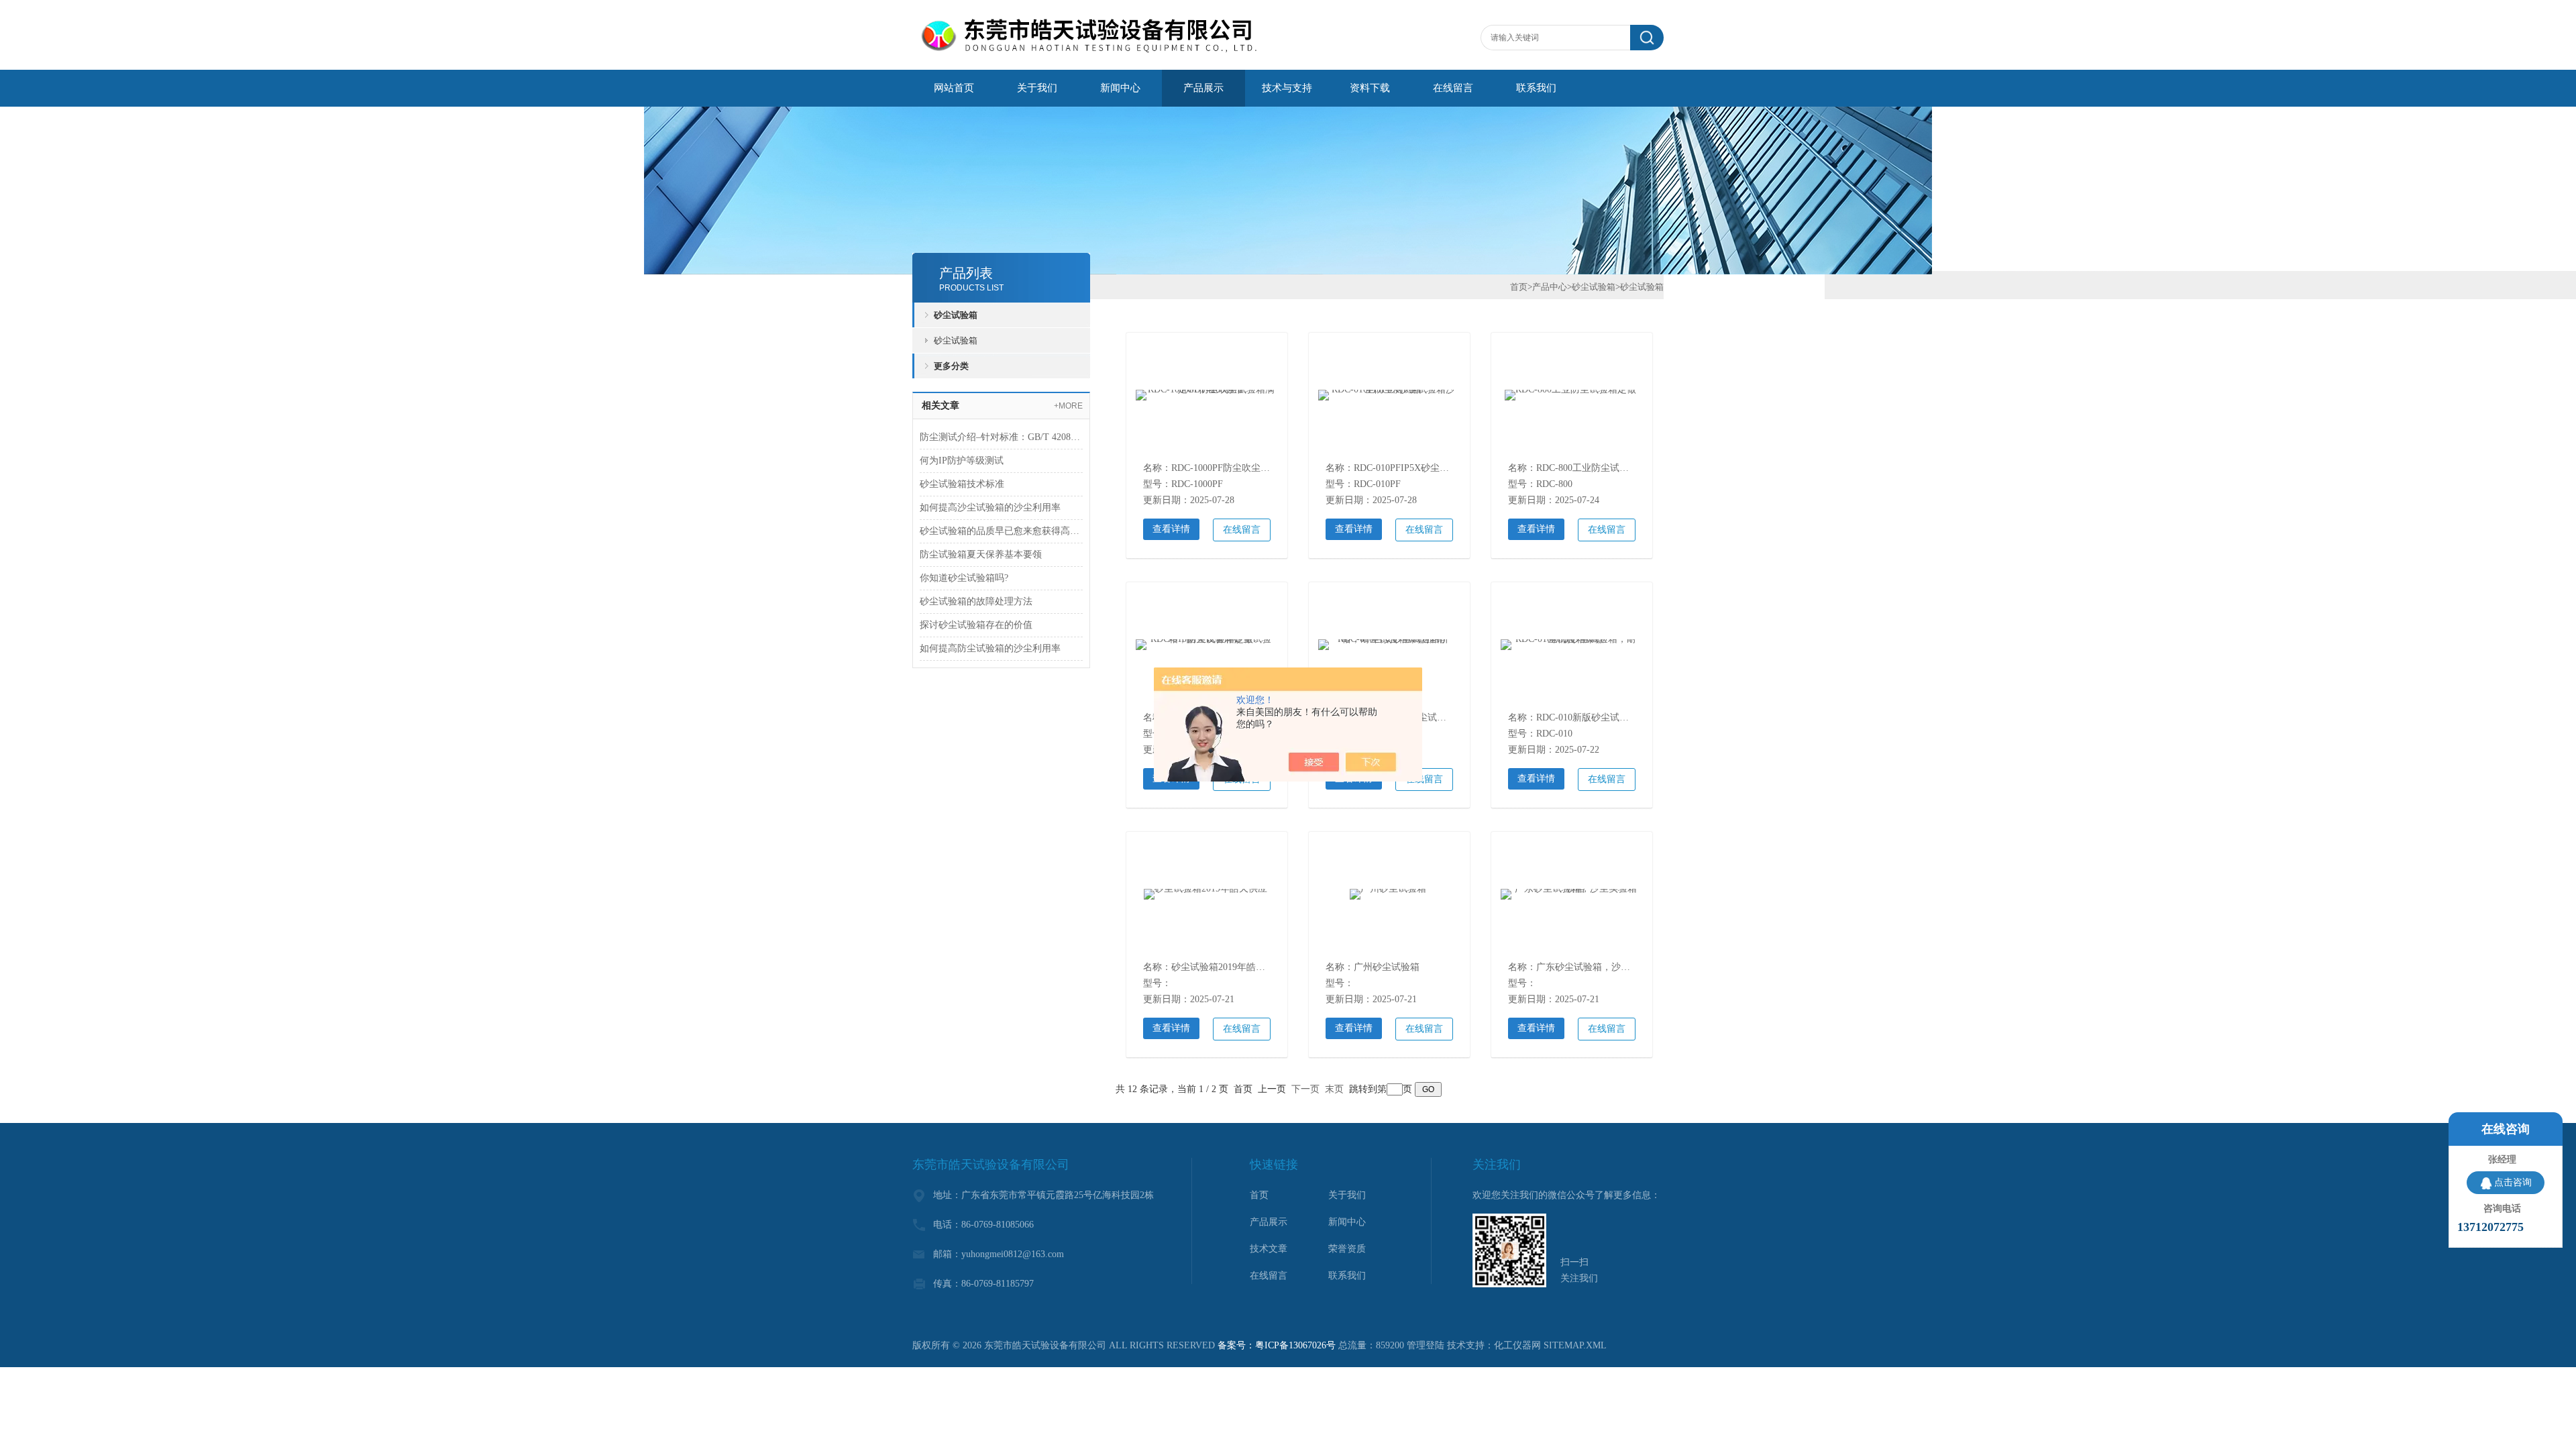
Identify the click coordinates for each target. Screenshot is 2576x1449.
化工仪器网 (1517, 1345)
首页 (1519, 287)
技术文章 (1269, 1249)
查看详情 (1171, 529)
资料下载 (1370, 88)
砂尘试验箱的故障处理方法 (976, 601)
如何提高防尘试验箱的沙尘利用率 (990, 648)
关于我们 (1037, 88)
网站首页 (954, 88)
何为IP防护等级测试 (962, 461)
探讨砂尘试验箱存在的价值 (976, 625)
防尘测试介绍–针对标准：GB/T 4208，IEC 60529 (1001, 437)
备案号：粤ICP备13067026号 (1277, 1345)
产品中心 (1550, 287)
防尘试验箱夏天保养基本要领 (981, 554)
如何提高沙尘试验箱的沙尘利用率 (990, 507)
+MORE (1068, 406)
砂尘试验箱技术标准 (962, 484)
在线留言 (1453, 88)
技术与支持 (1287, 88)
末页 (1334, 1089)
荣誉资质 (1347, 1249)
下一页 (1305, 1089)
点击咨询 (2513, 1182)
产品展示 (1203, 88)
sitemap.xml (1575, 1345)
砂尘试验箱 (956, 315)
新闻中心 (1120, 88)
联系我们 (1536, 88)
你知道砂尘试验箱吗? (964, 578)
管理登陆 (1426, 1345)
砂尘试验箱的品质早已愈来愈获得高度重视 (1001, 531)
